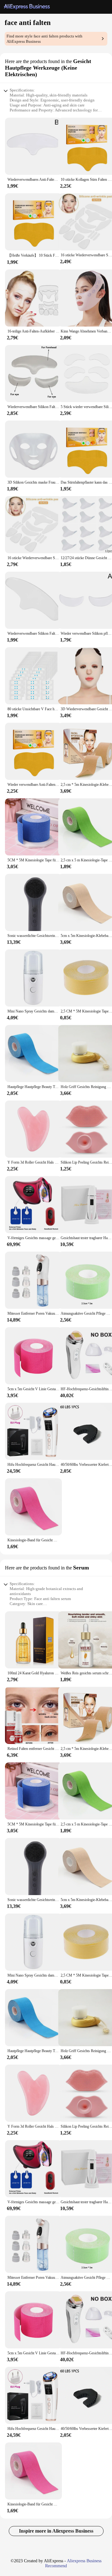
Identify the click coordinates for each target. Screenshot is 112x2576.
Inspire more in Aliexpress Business (56, 2531)
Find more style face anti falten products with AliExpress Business (44, 39)
